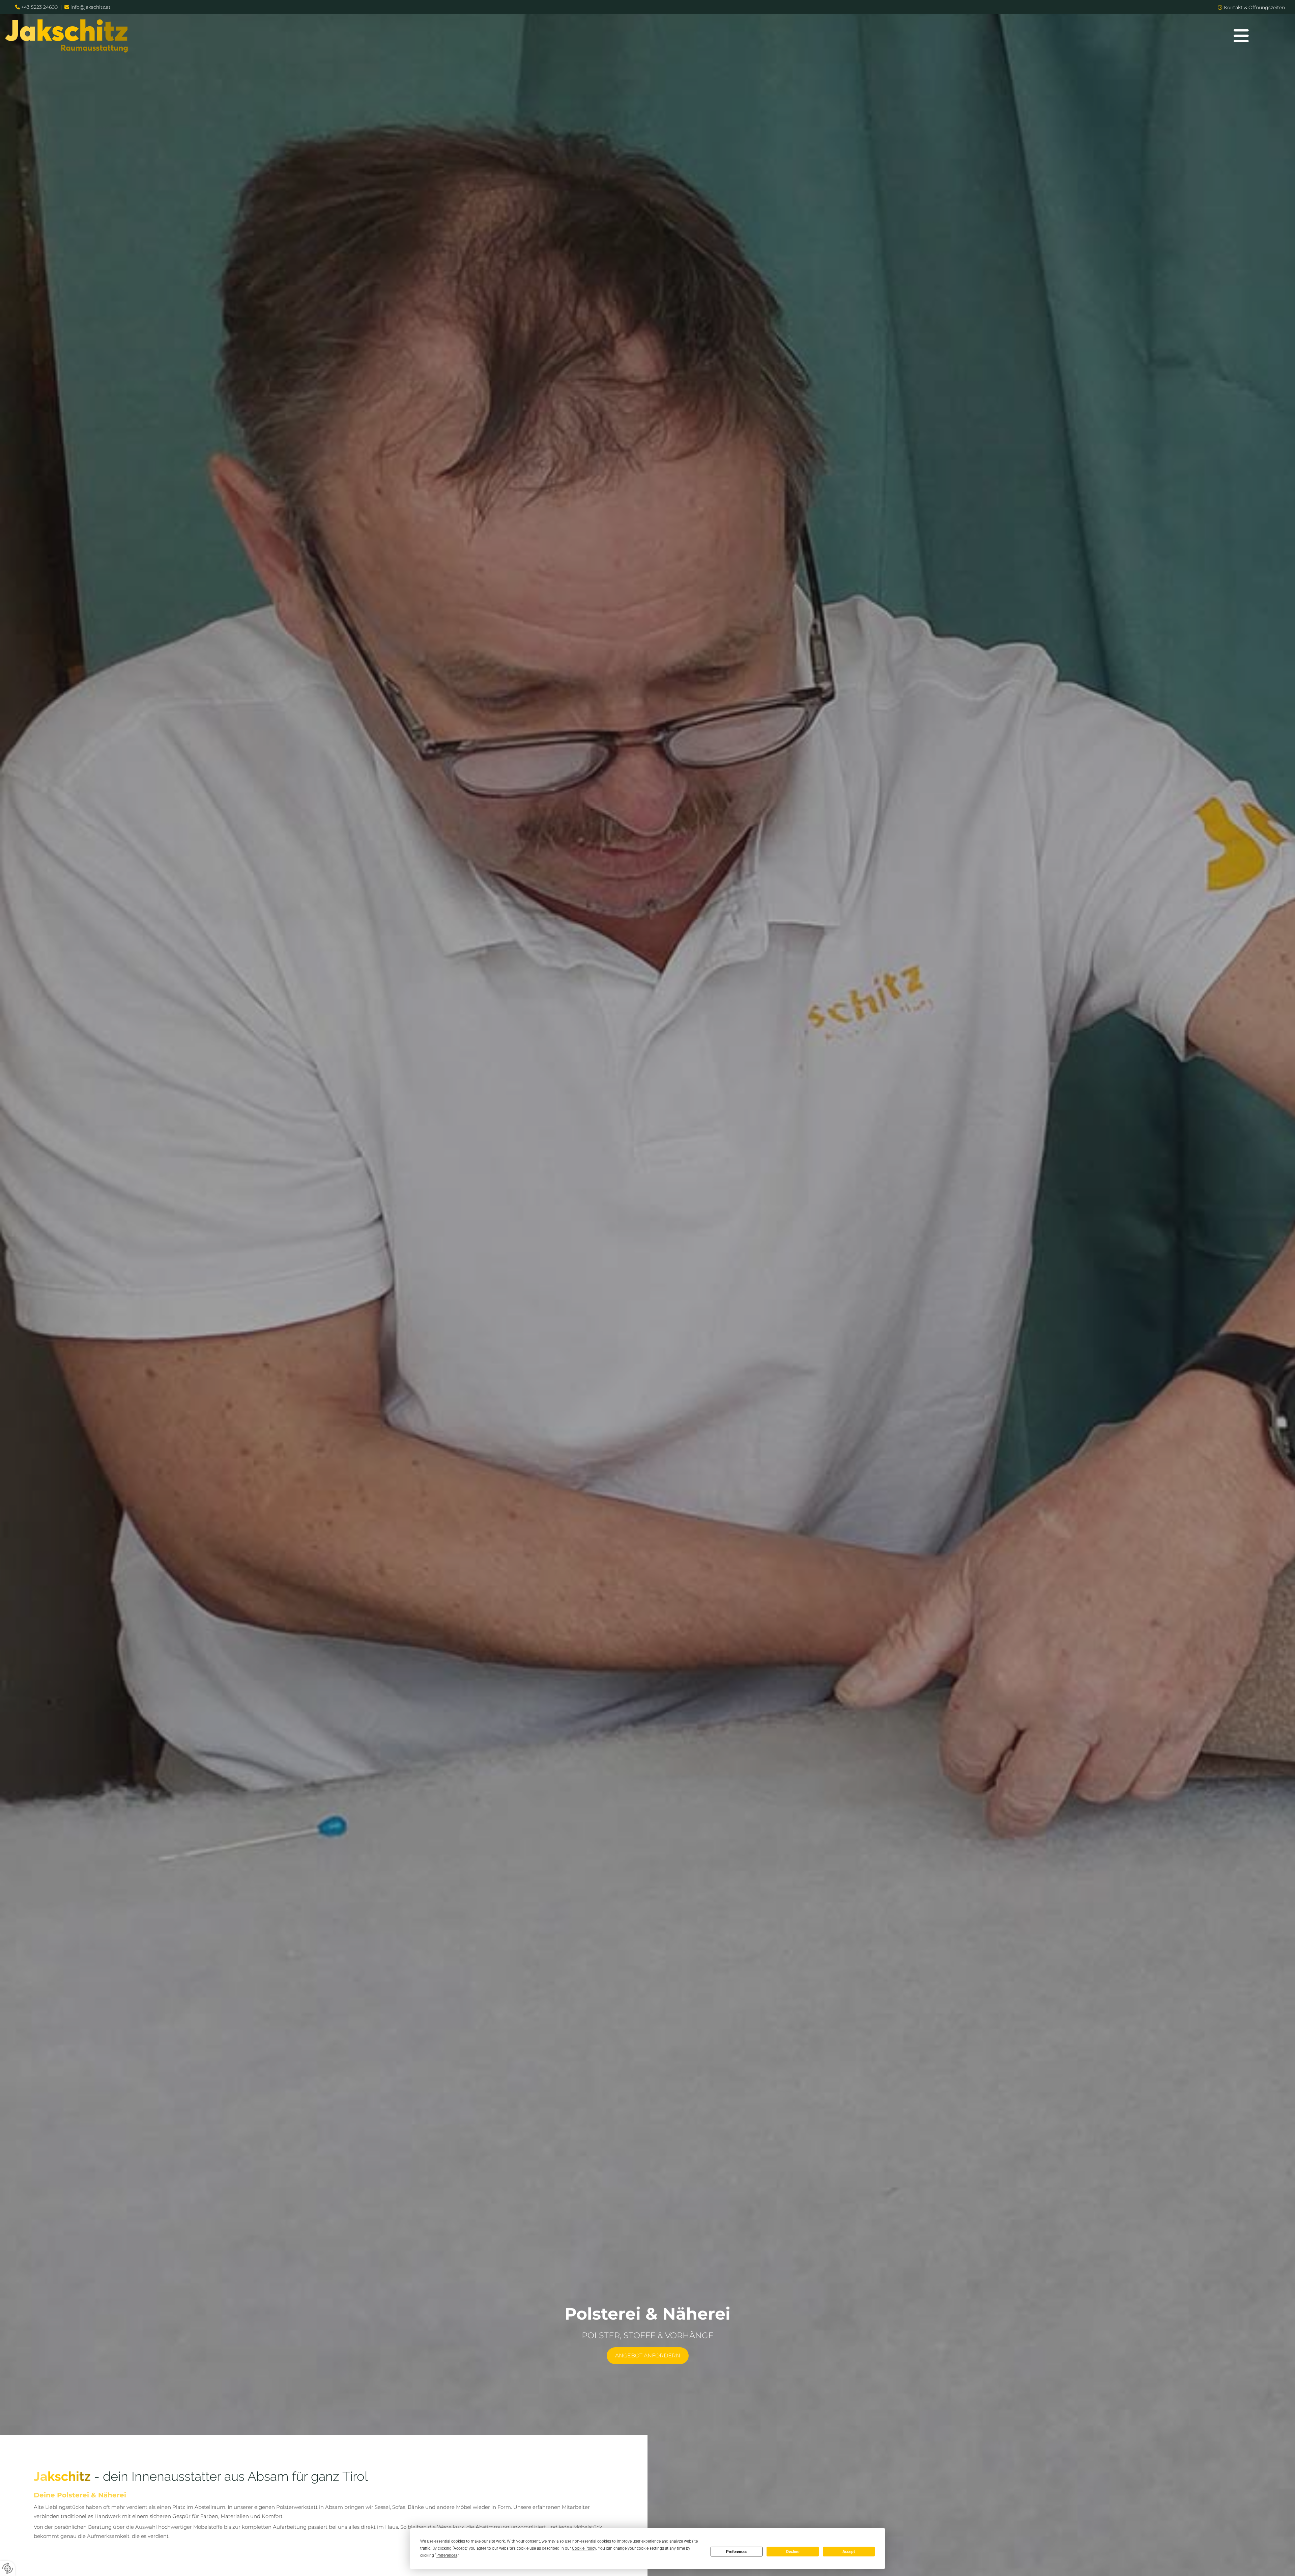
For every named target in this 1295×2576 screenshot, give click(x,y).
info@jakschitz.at (91, 7)
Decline (793, 2552)
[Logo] (594, 36)
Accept (849, 2552)
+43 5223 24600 (39, 7)
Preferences (737, 2552)
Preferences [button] (447, 2555)
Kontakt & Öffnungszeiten (1254, 7)
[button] (1241, 36)
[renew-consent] (8, 2568)
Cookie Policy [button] (584, 2548)
